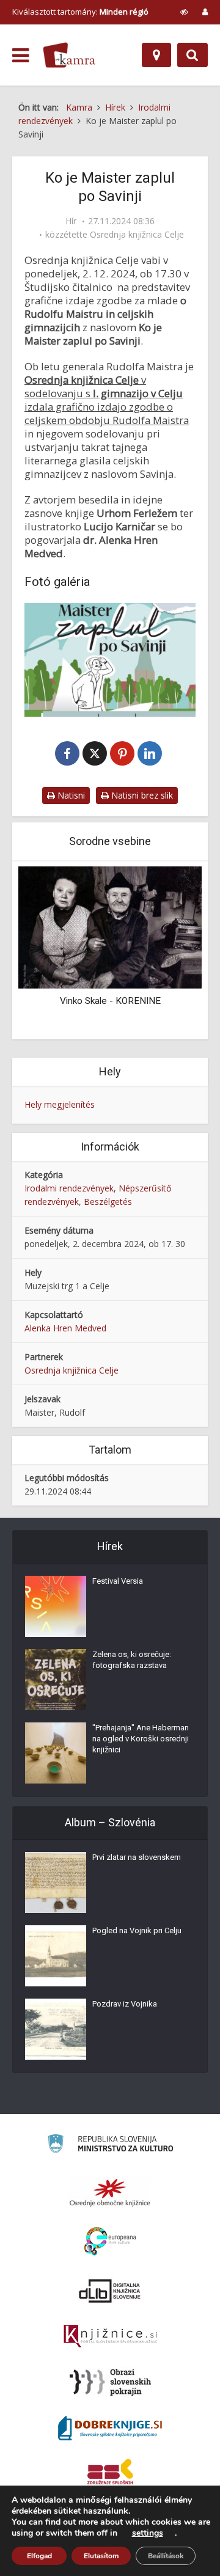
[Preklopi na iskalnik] (193, 55)
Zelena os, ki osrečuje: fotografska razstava (132, 1660)
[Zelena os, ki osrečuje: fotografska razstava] (56, 1680)
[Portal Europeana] (110, 2241)
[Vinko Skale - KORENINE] (110, 927)
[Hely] (156, 55)
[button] (171, 951)
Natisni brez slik (141, 795)
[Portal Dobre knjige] (110, 2428)
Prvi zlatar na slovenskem (137, 1857)
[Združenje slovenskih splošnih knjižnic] (110, 2336)
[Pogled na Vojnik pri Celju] (56, 1956)
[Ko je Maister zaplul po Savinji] (110, 660)
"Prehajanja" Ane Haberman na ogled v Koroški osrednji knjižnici (141, 1739)
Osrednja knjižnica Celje (137, 235)
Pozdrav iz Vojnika (125, 2004)
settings (148, 2533)
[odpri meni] (20, 56)
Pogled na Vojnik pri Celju (137, 1930)
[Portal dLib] (110, 2291)
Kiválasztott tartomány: (80, 12)
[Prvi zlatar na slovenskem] (56, 1883)
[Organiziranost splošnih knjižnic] (110, 2192)
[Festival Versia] (56, 1606)
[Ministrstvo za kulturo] (110, 2146)
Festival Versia (118, 1581)
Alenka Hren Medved (65, 1328)
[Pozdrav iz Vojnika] (56, 2029)
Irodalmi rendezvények (69, 1188)
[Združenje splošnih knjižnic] (110, 2474)
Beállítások (166, 2556)
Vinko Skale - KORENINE (110, 1001)
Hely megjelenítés (60, 1104)
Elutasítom (101, 2556)
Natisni (70, 795)
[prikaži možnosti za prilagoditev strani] (184, 12)
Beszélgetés (108, 1202)
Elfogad (39, 2556)
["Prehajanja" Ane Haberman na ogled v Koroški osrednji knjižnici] (56, 1753)
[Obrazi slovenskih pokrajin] (110, 2382)
